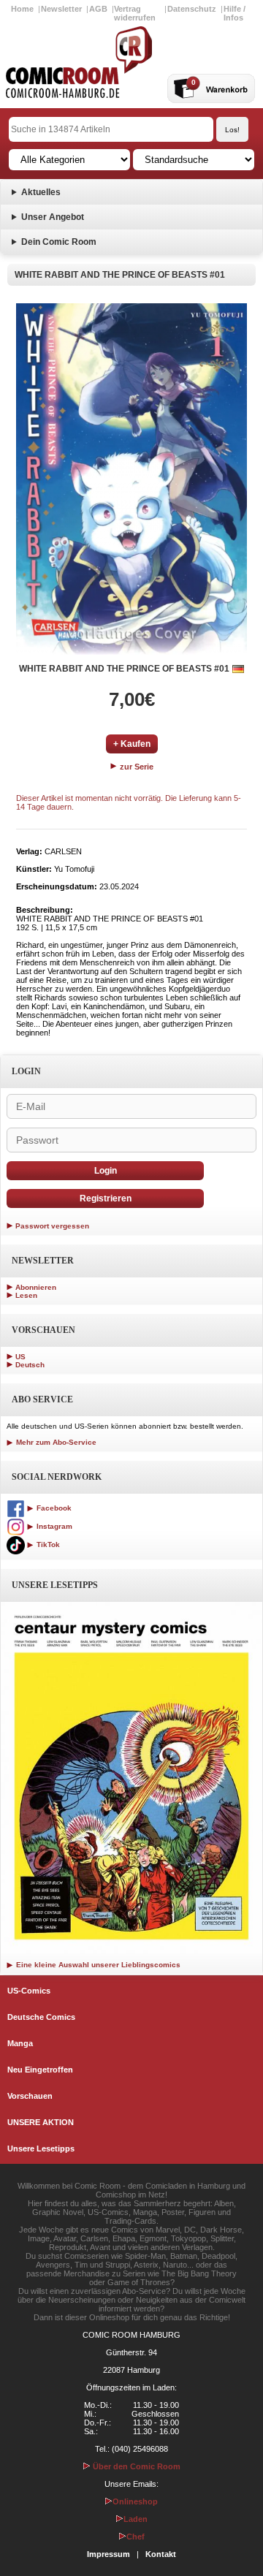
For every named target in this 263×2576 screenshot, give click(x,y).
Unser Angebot (53, 217)
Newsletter (61, 9)
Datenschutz (192, 9)
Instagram (53, 1526)
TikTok (47, 1545)
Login (106, 1171)
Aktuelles (41, 192)
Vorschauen (30, 2096)
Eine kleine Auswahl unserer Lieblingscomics (97, 1965)
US (20, 1357)
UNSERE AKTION (41, 2122)
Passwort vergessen (52, 1226)
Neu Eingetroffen (40, 2070)
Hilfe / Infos (235, 13)
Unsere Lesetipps (41, 2148)
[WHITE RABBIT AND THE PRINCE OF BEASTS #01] (131, 479)
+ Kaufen (132, 744)
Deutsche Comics (41, 2017)
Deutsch (30, 1365)
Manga (20, 2043)
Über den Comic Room (136, 2466)
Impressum (108, 2554)
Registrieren (106, 1198)
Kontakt (161, 2554)
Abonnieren (36, 1287)
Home (22, 9)
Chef (136, 2537)
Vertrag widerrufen (135, 13)
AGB (98, 9)
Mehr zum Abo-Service (55, 1442)
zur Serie (136, 767)
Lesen (26, 1295)
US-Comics (29, 1991)
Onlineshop (135, 2501)
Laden (136, 2519)
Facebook (53, 1508)
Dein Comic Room (59, 242)
